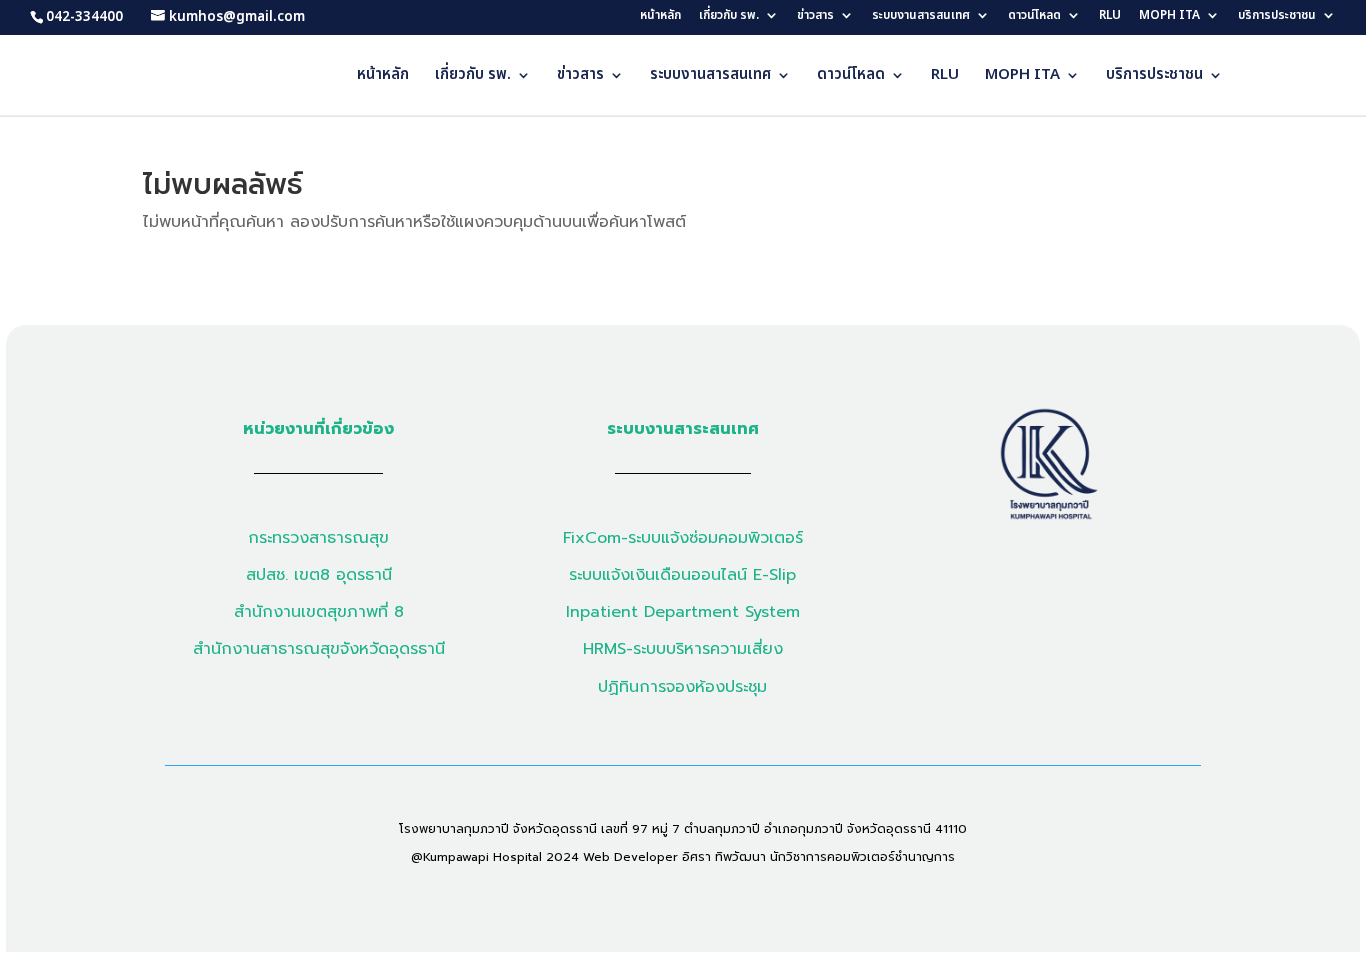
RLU (1110, 16)
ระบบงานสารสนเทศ (921, 16)
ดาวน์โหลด (1034, 16)
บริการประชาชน (1277, 16)
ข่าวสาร (815, 16)
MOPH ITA (1169, 16)
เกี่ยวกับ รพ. (729, 16)
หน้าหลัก (660, 16)
